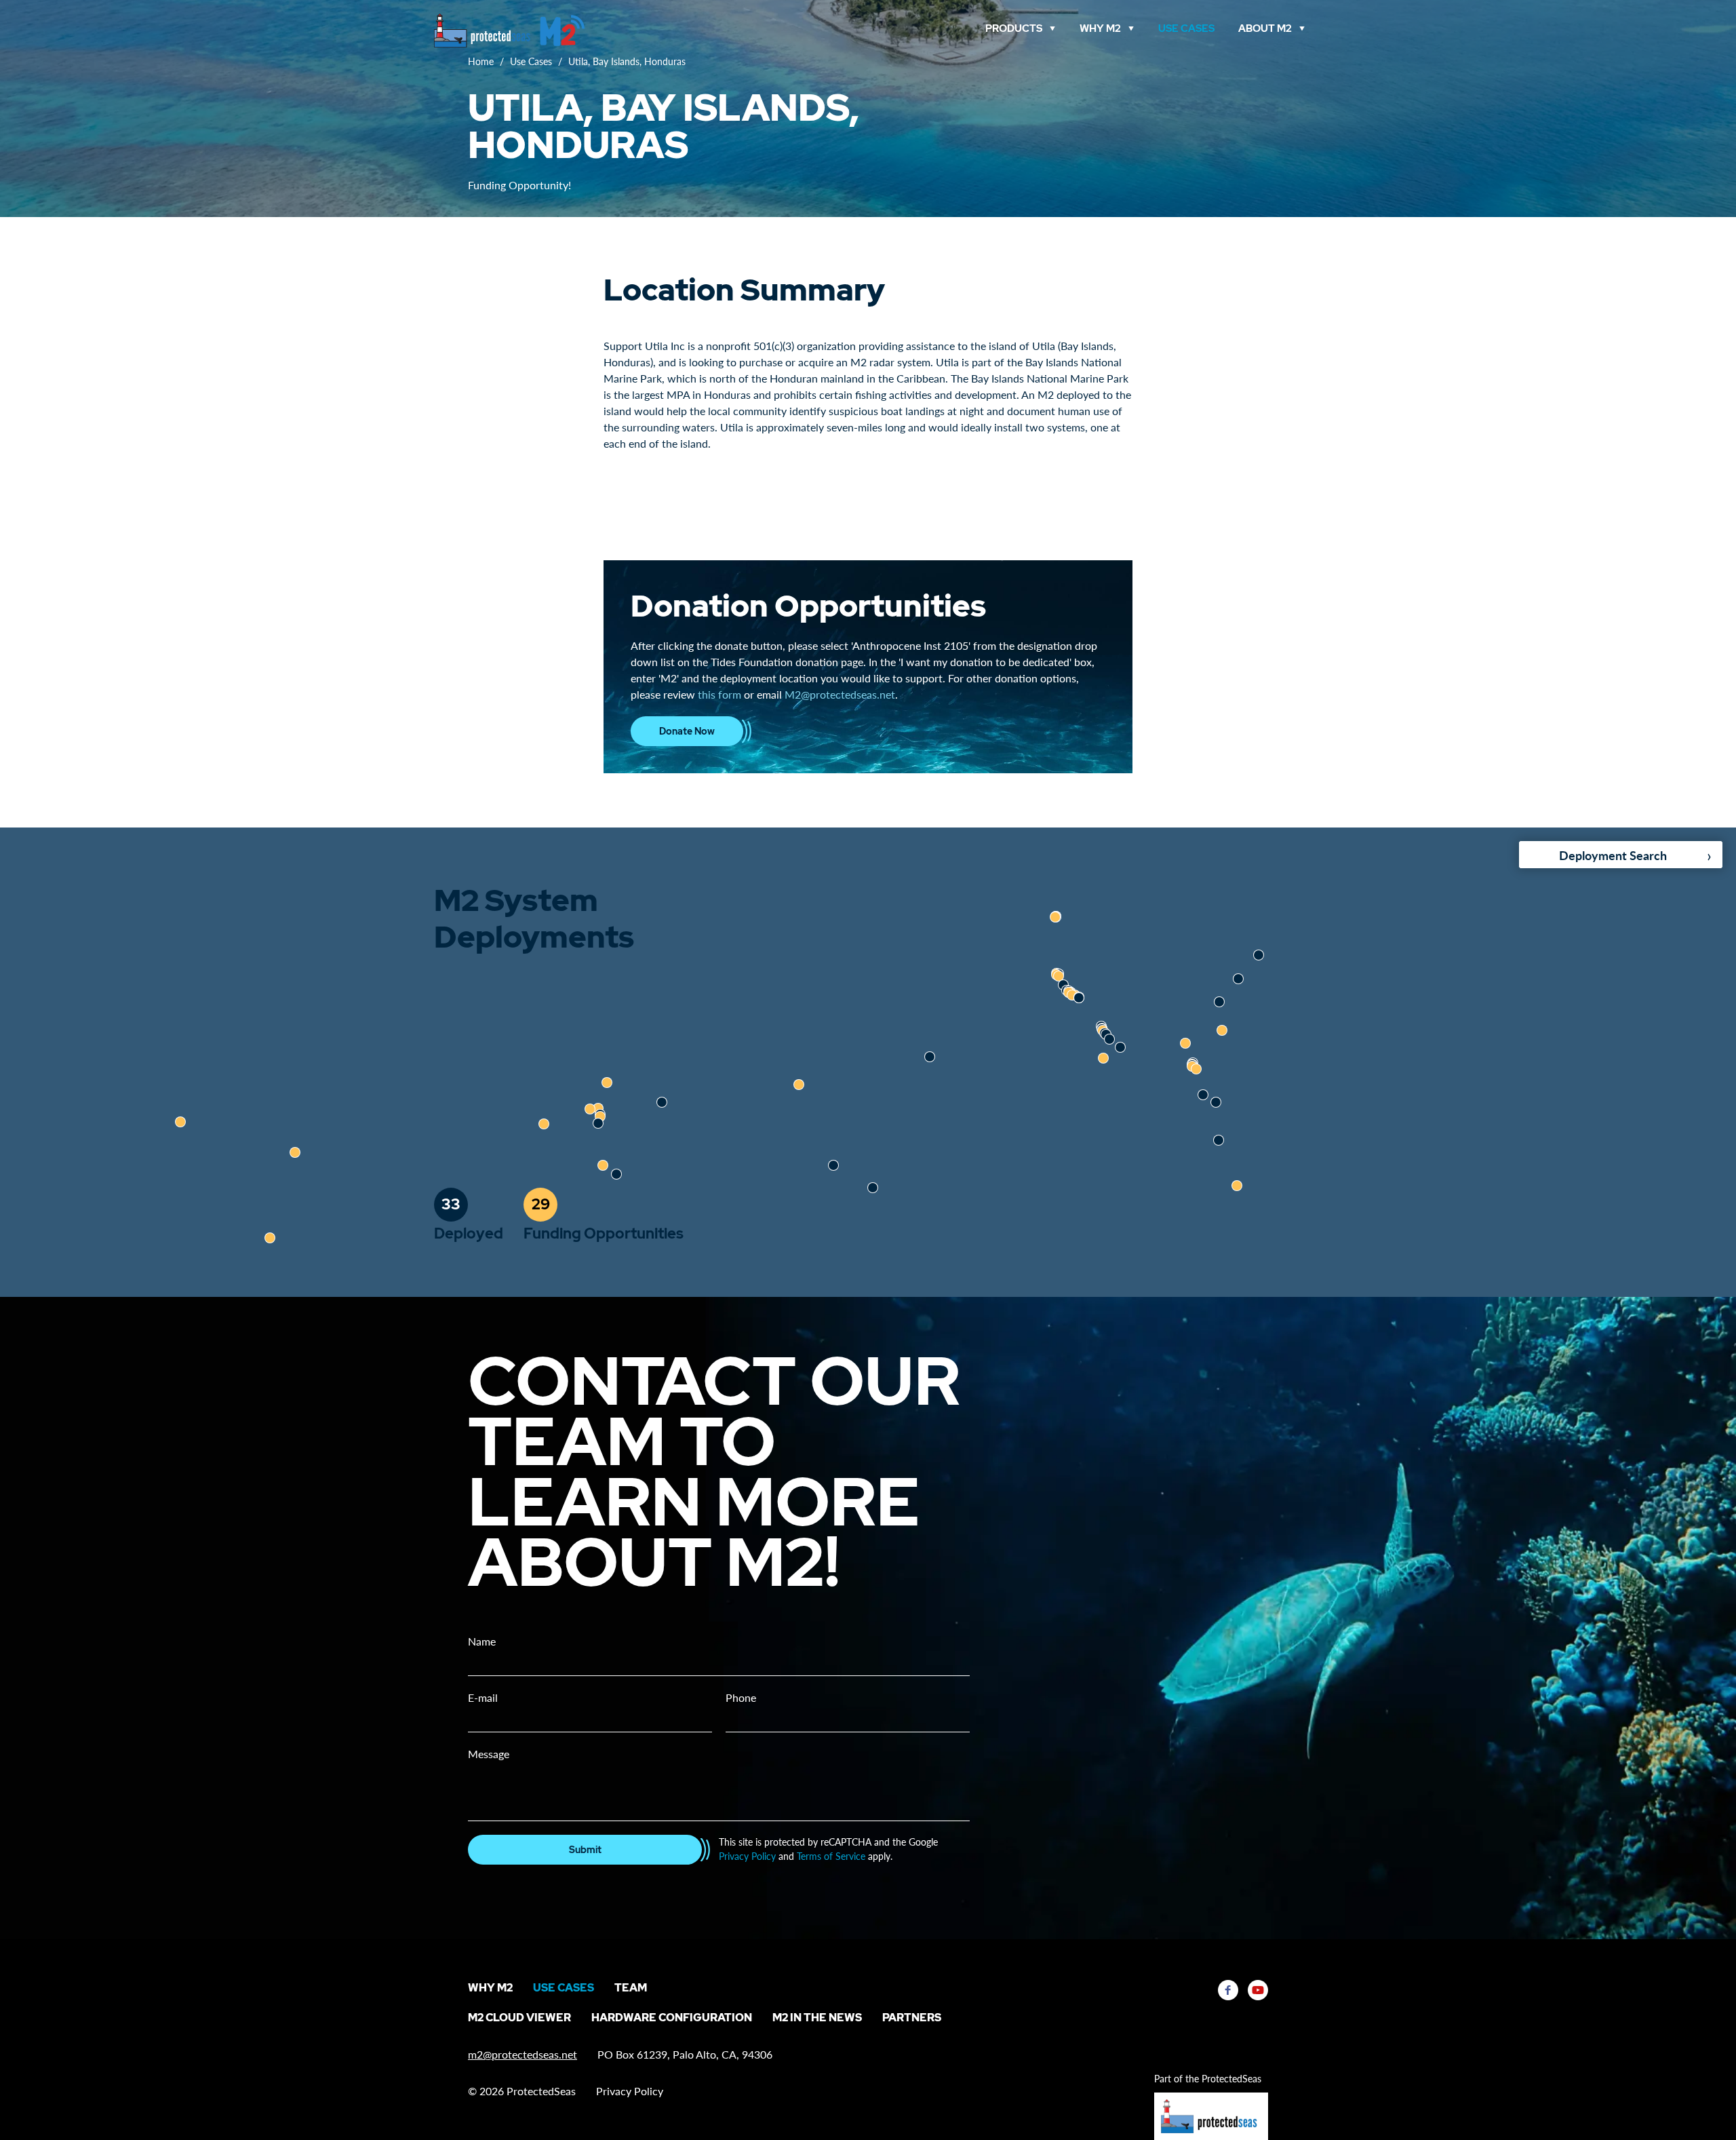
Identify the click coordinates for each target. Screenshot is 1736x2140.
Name (482, 1641)
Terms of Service (831, 1856)
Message (489, 1754)
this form (719, 694)
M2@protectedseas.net (840, 694)
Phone (741, 1697)
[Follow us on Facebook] (1228, 1990)
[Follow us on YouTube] (1258, 1990)
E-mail (483, 1697)
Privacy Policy (747, 1856)
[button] (873, 1188)
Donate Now (687, 731)
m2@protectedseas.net (522, 2054)
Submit (585, 1850)
